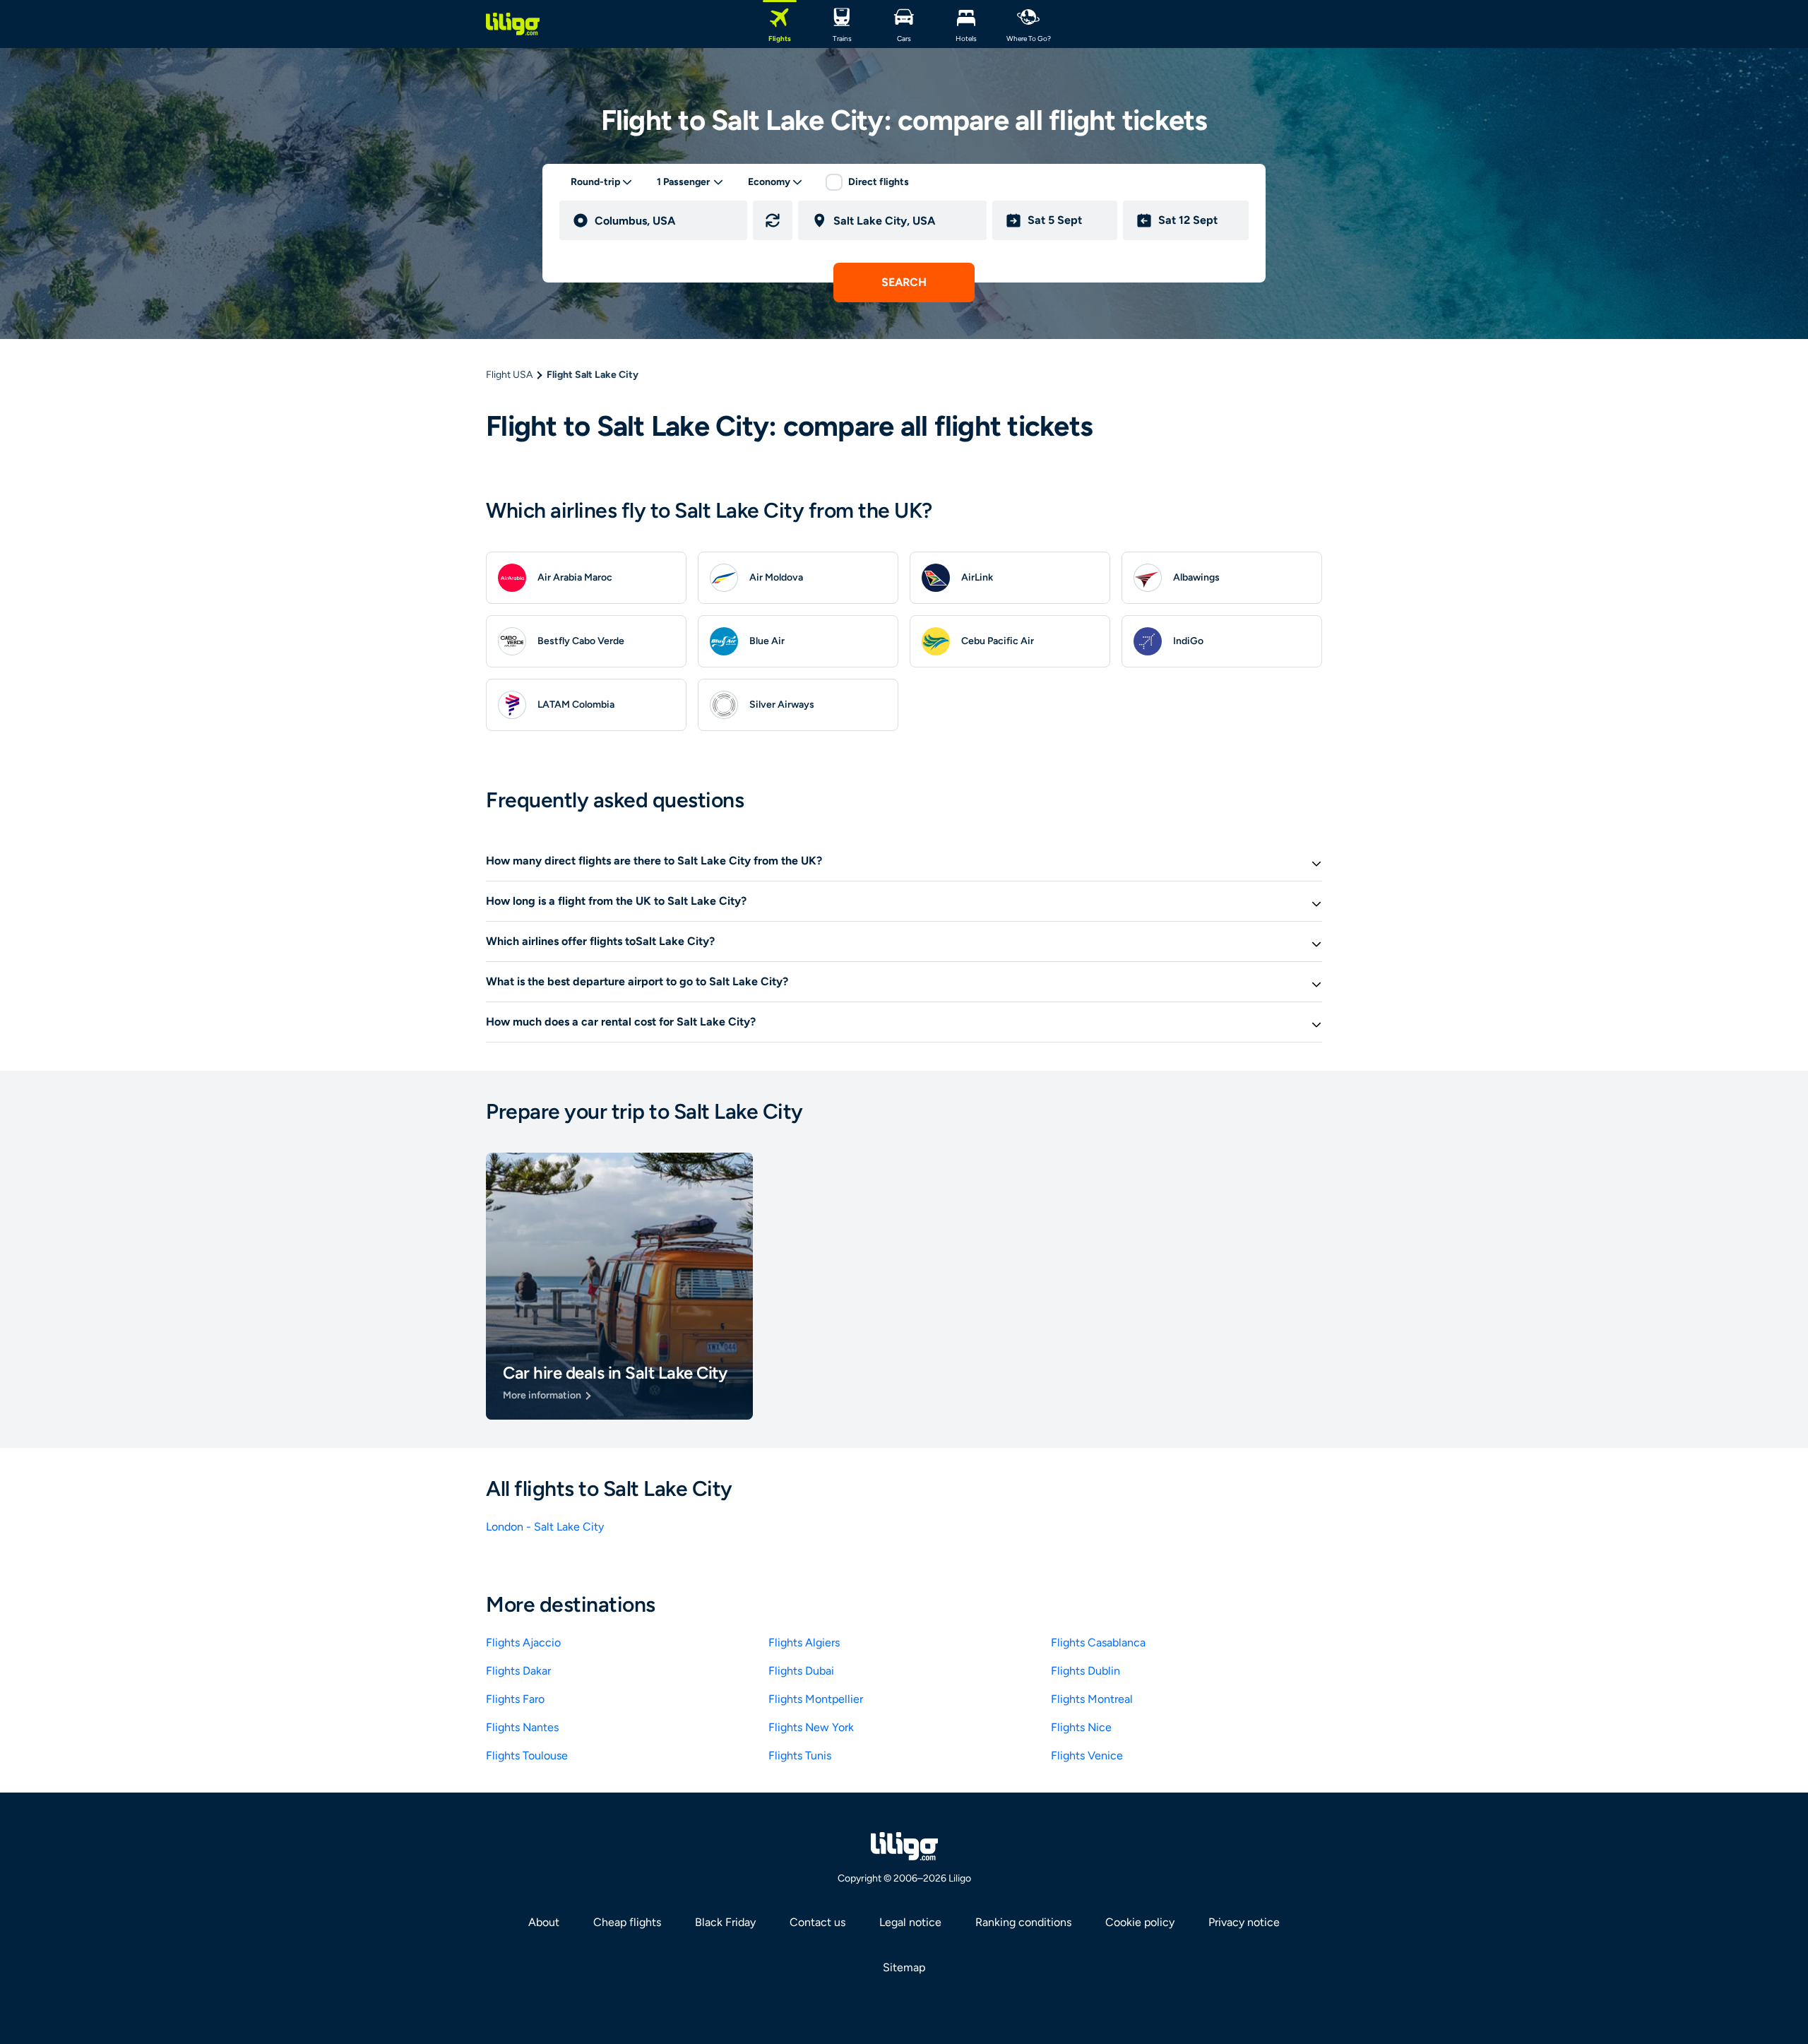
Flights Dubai (801, 1671)
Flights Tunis (800, 1755)
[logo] (513, 24)
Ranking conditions (1023, 1922)
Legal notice (910, 1922)
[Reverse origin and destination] (773, 220)
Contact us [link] (817, 1922)
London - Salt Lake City (545, 1527)
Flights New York (811, 1727)
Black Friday (725, 1922)
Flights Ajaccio (523, 1642)
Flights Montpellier (816, 1699)
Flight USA (509, 375)
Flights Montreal (1092, 1699)
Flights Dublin (1086, 1671)
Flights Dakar (518, 1671)
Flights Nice (1081, 1727)
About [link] (544, 1922)
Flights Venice (1087, 1755)
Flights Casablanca (1098, 1642)
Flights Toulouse (527, 1755)
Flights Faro (515, 1699)
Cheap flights (627, 1922)
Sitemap (904, 1967)
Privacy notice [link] (1244, 1922)
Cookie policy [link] (1140, 1922)
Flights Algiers (804, 1642)
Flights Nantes (522, 1727)
